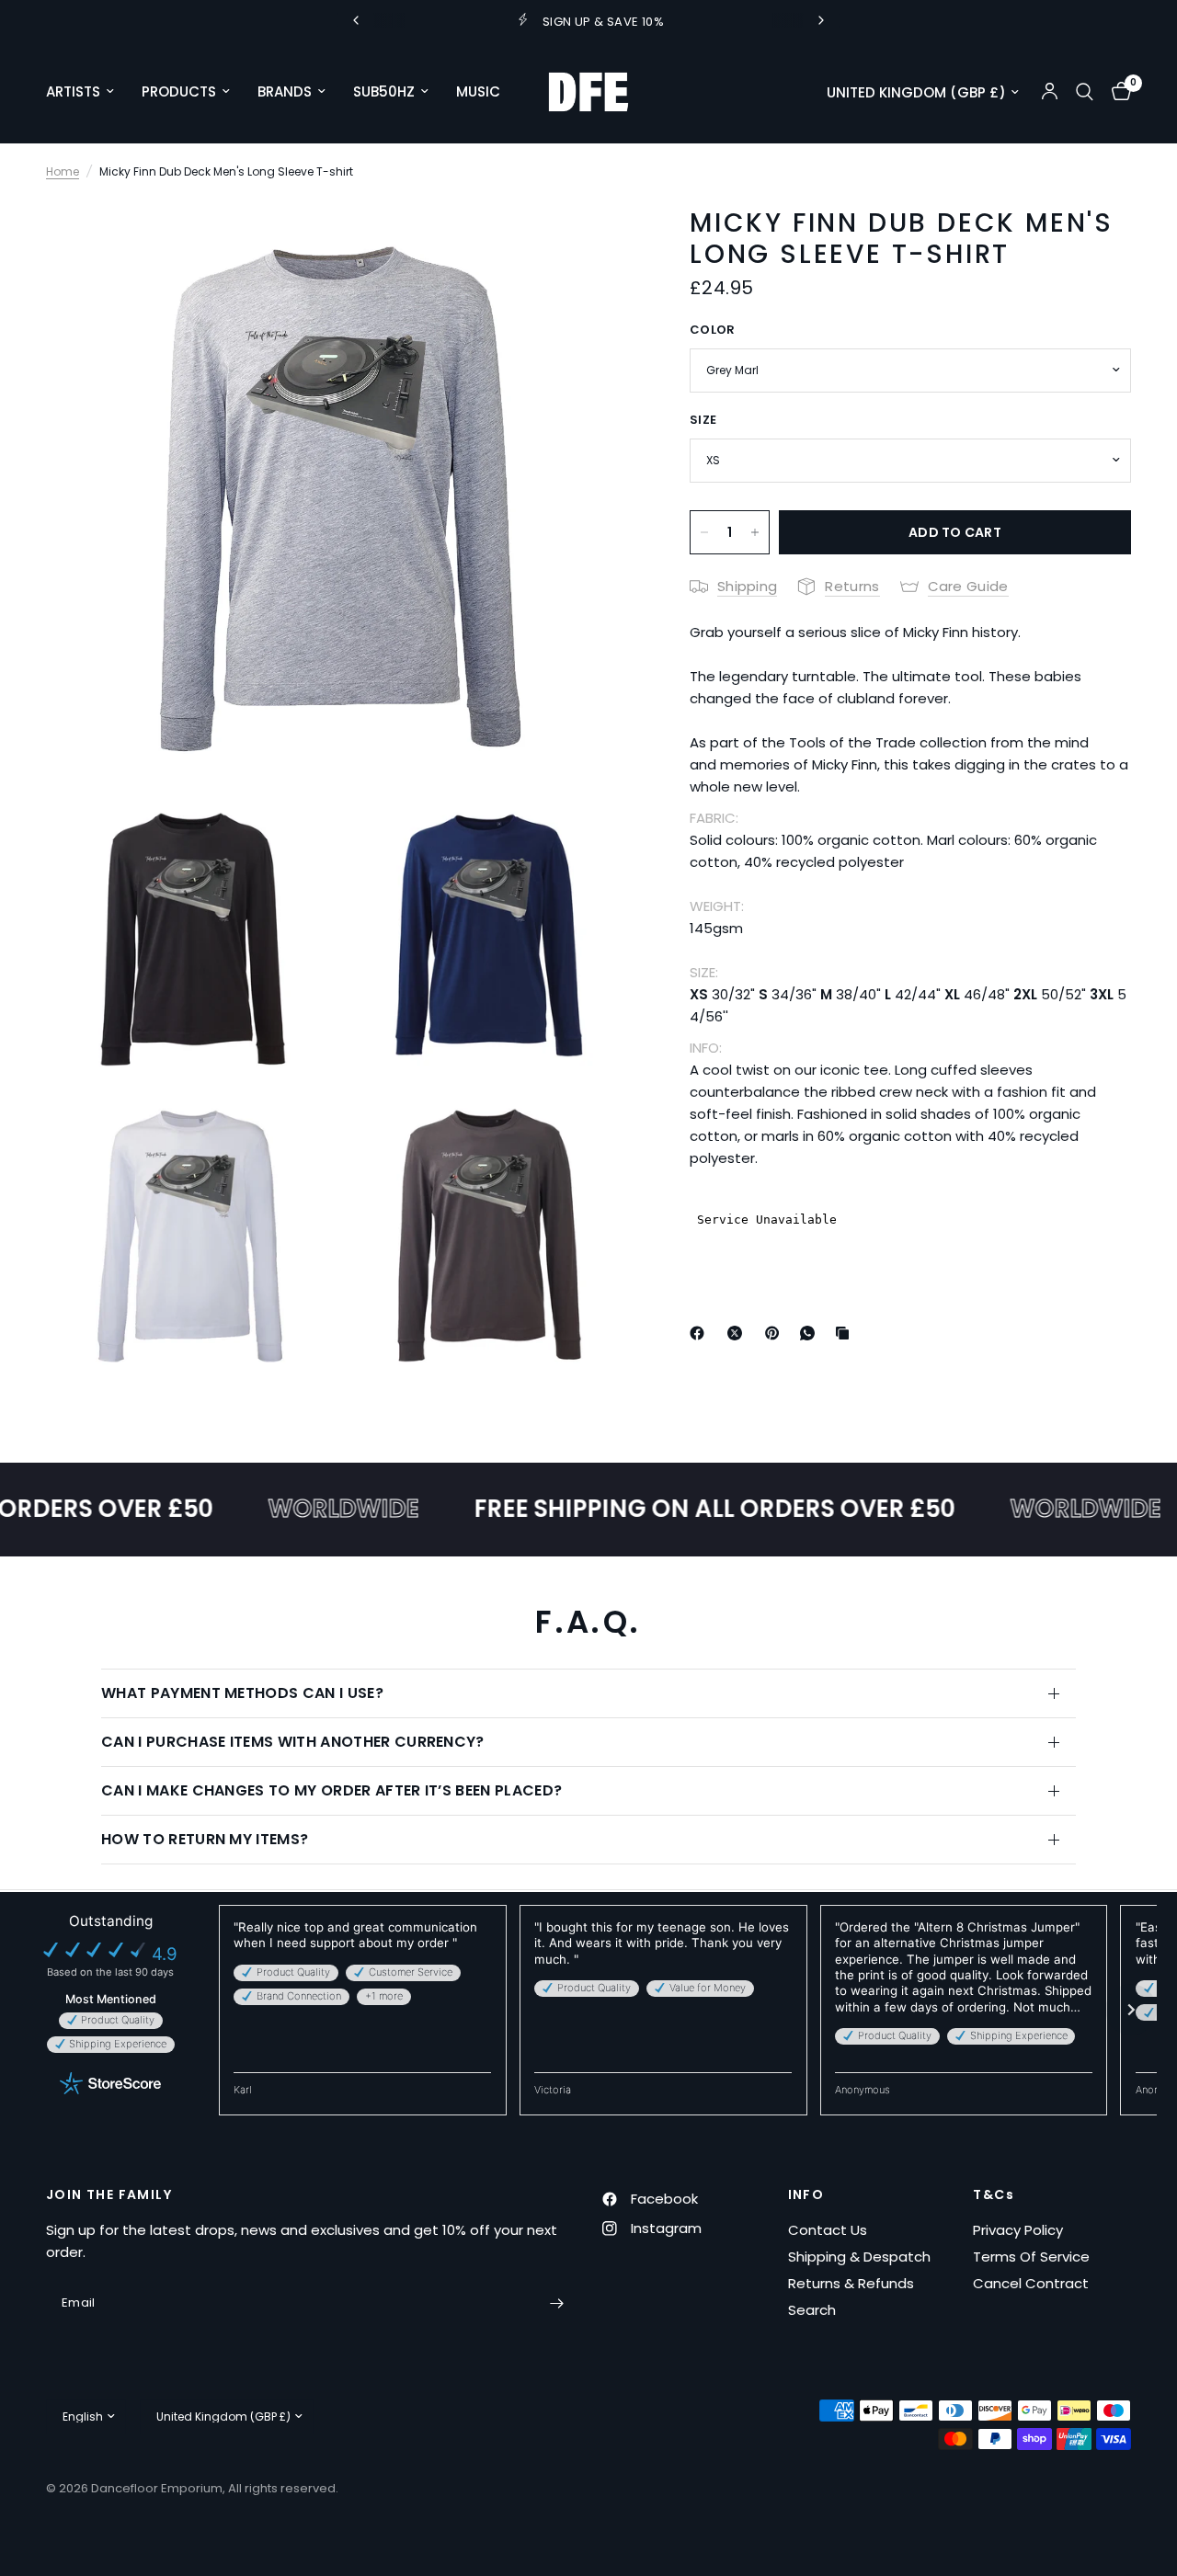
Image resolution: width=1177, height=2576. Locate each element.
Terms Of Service (1031, 2257)
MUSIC (478, 91)
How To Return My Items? (205, 1839)
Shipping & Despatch (859, 2257)
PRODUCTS (179, 91)
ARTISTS (73, 91)
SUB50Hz (384, 91)
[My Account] (1050, 92)
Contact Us (828, 2230)
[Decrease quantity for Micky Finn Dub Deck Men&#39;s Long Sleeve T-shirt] (704, 532)
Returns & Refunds (851, 2283)
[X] (738, 1333)
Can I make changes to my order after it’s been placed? (331, 1790)
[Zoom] (597, 237)
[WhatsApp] (811, 1333)
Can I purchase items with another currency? (293, 1742)
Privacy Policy (1018, 2230)
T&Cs (994, 2194)
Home (63, 171)
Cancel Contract (1031, 2283)
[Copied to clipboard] (846, 1333)
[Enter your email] (556, 2304)
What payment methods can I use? (242, 1693)
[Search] (1085, 92)
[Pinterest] (776, 1333)
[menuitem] (87, 92)
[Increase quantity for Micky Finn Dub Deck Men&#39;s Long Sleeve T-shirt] (755, 532)
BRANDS (285, 91)
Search (812, 2310)
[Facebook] (701, 1333)
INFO (806, 2194)
